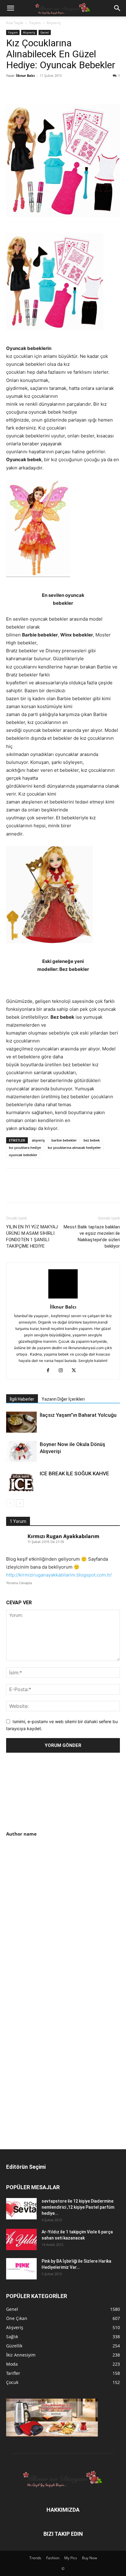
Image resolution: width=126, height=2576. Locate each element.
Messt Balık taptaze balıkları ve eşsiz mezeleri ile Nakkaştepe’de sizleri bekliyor (92, 1236)
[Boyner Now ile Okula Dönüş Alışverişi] (21, 1451)
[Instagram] (63, 1371)
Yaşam (35, 23)
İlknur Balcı (25, 75)
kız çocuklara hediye (25, 1147)
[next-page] (20, 1503)
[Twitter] (26, 89)
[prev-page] (10, 1503)
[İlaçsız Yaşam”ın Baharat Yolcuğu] (21, 1422)
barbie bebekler (64, 1140)
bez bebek (92, 1140)
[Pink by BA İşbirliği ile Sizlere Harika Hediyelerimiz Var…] (21, 2269)
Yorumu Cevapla (19, 1583)
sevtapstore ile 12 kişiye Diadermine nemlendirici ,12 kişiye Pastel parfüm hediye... (78, 2207)
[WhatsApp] (54, 89)
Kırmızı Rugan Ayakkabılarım (63, 1536)
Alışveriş (54, 23)
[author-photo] (63, 1298)
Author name (21, 1834)
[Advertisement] (57, 1890)
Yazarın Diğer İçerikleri (63, 1399)
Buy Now (89, 2558)
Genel (45, 32)
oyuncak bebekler (23, 1155)
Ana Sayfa (15, 23)
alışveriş (38, 1140)
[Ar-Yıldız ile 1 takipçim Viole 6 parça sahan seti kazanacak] (21, 2239)
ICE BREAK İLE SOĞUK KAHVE (74, 1473)
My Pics (71, 2558)
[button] (10, 8)
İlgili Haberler (22, 1399)
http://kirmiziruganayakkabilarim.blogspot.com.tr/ (59, 1575)
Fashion (53, 2558)
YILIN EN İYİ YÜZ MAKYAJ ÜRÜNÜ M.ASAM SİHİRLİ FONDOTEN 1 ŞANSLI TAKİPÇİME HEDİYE (32, 1236)
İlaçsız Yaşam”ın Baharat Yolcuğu (78, 1415)
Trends (35, 2558)
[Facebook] (12, 89)
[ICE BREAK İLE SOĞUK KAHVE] (21, 1481)
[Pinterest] (40, 89)
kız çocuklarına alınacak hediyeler (74, 1147)
